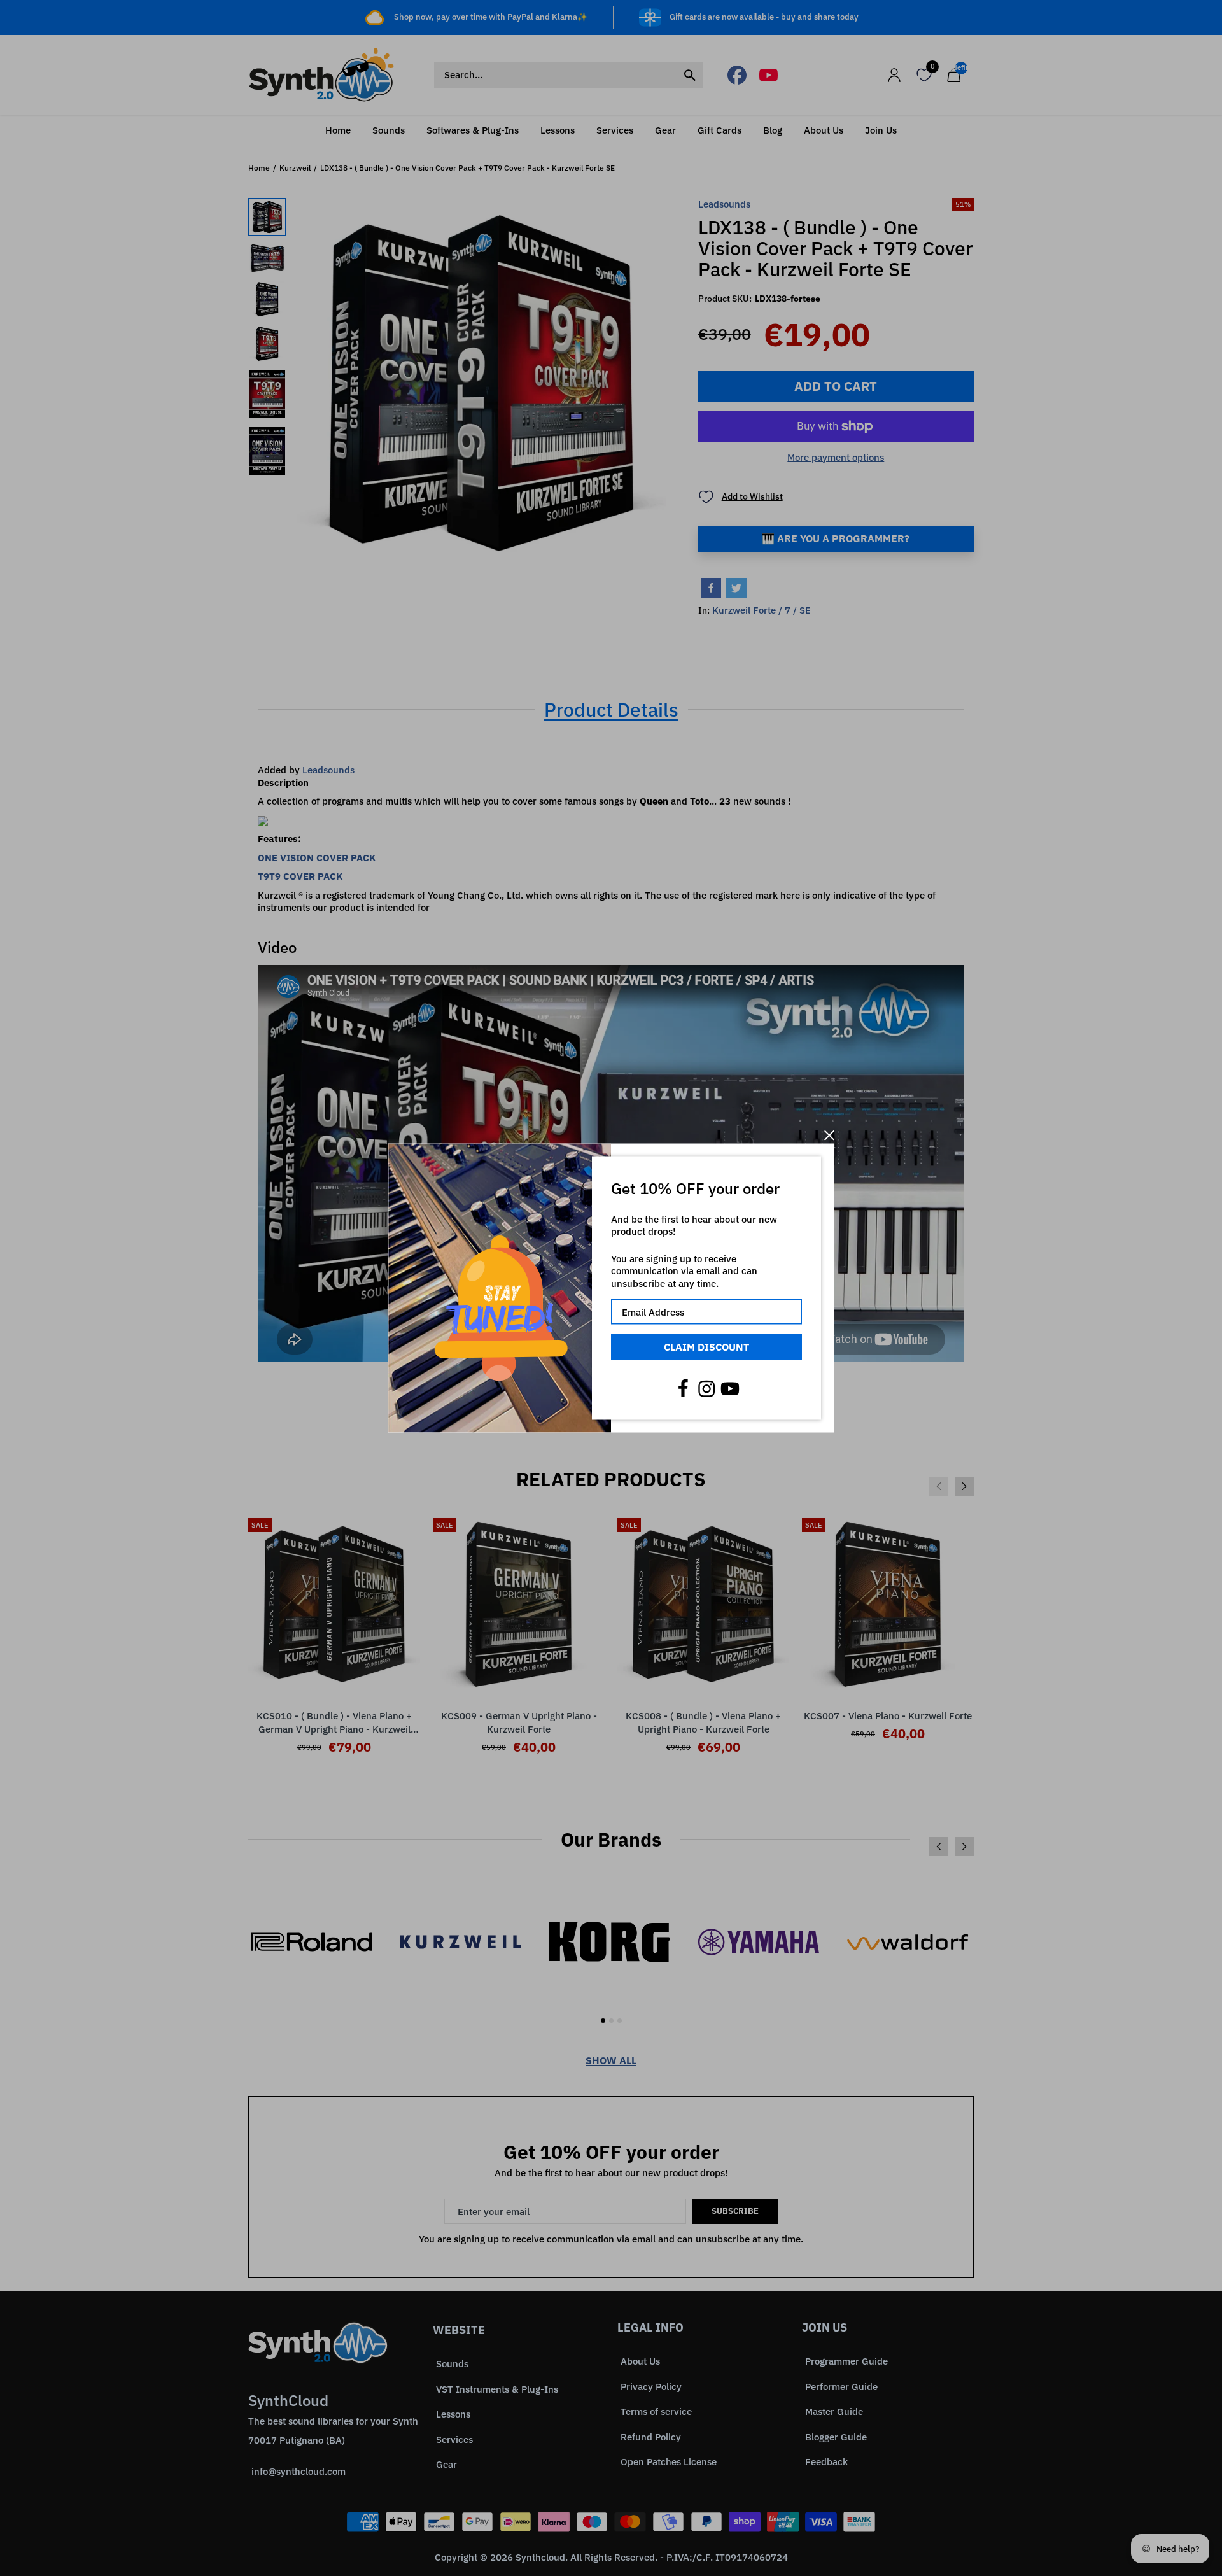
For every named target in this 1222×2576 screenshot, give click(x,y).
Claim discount (706, 1347)
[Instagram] (706, 1388)
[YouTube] (730, 1388)
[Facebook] (683, 1388)
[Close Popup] (829, 1135)
